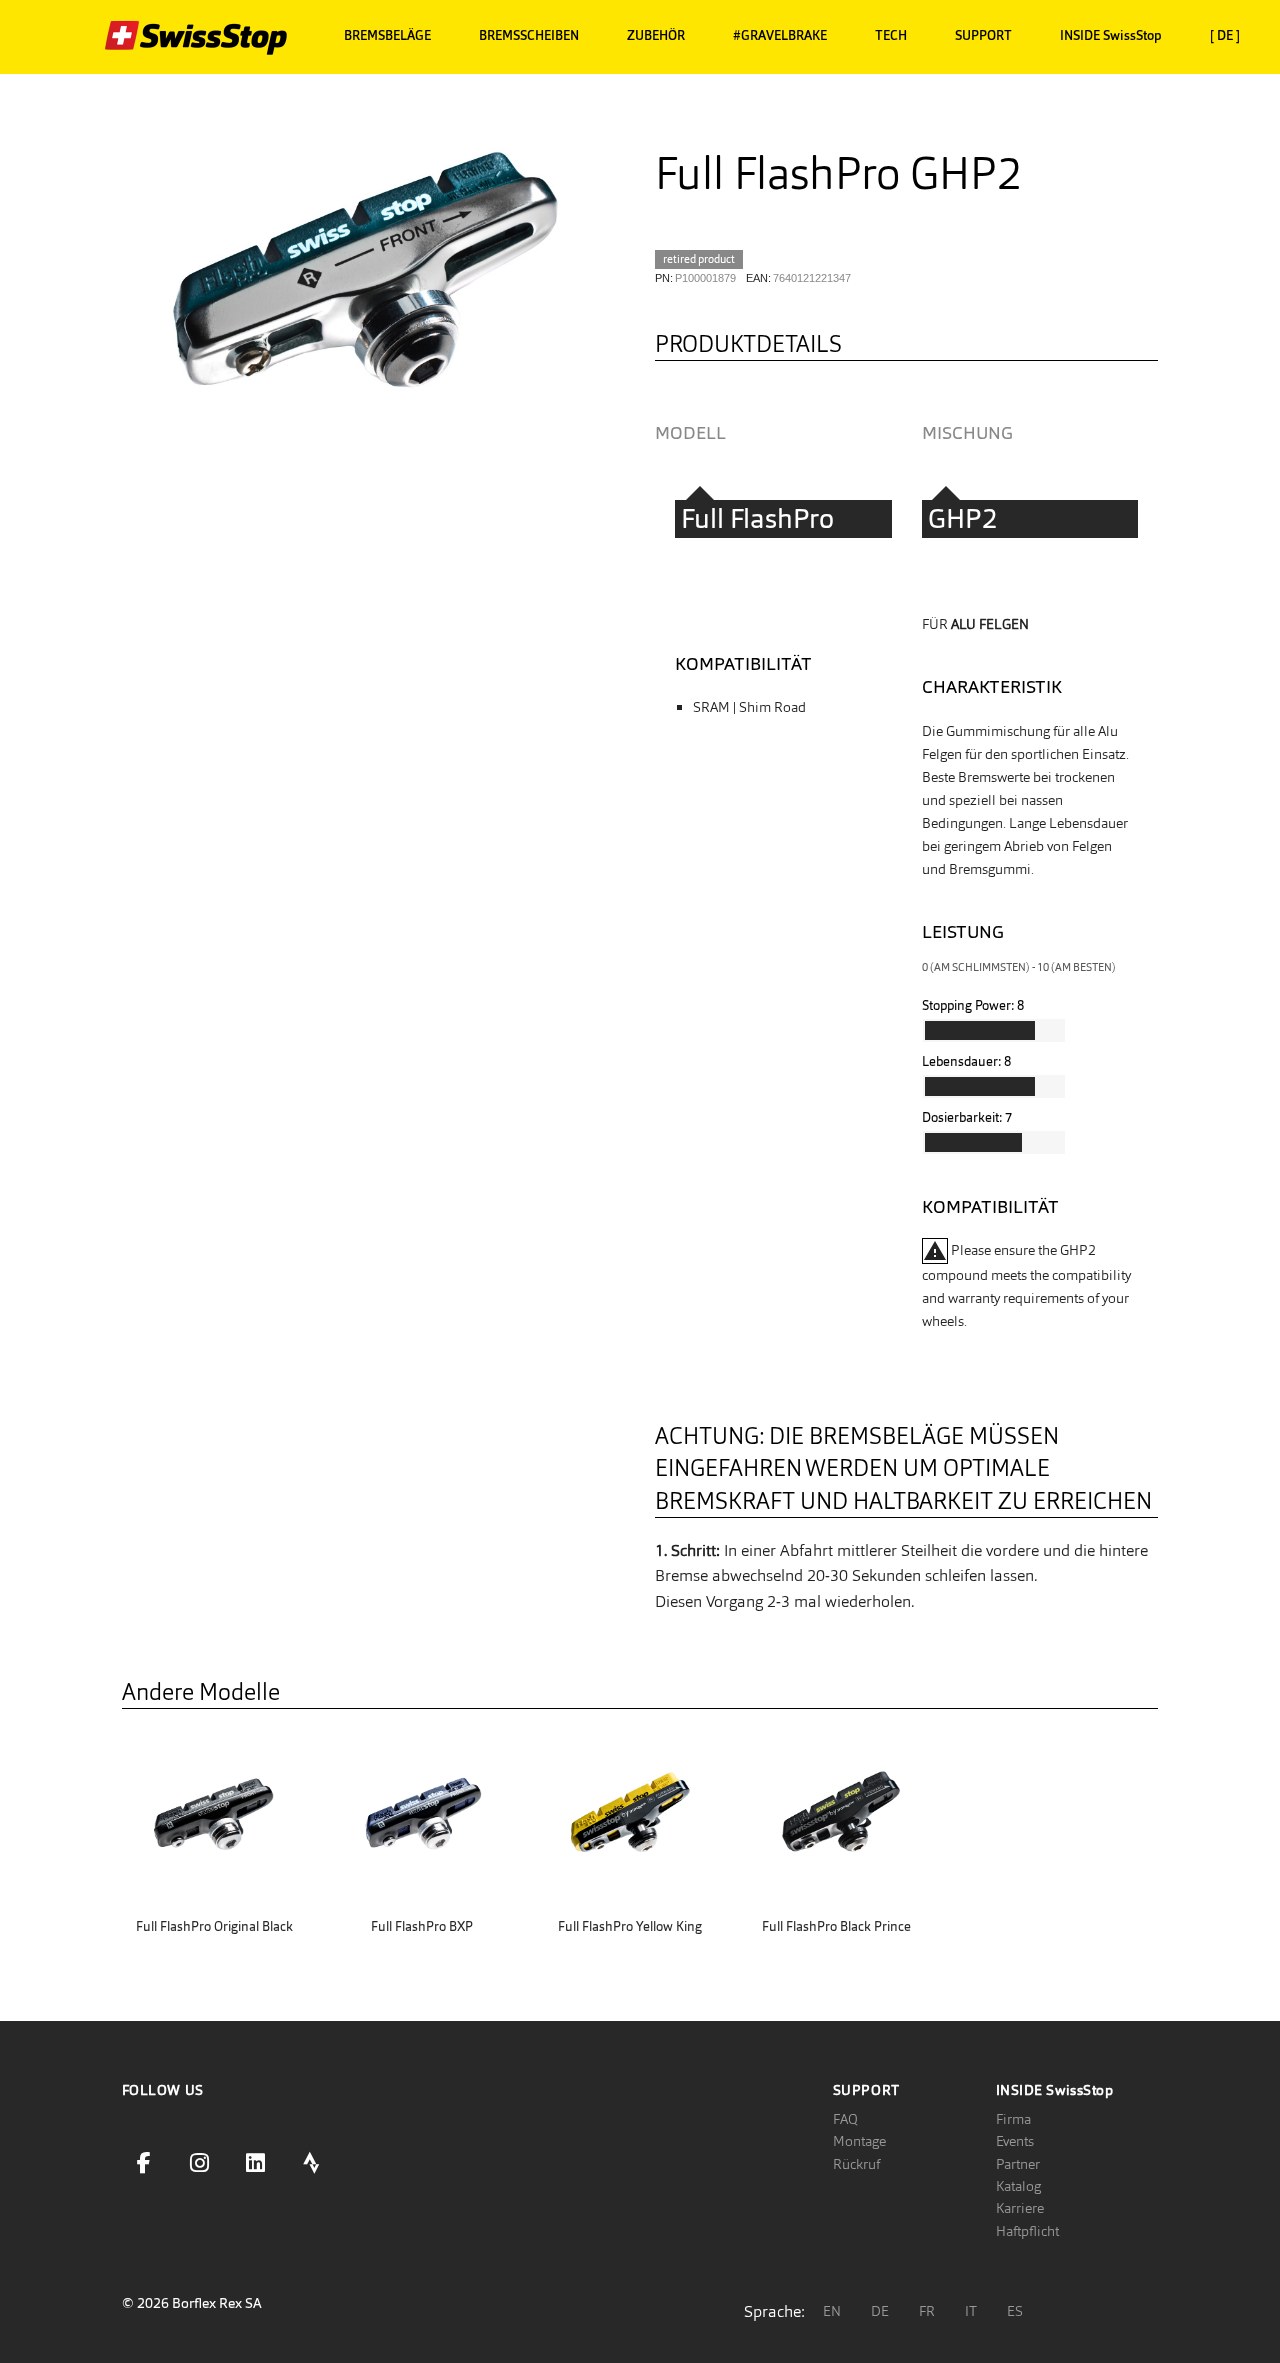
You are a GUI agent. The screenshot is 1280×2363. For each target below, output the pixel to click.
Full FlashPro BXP (422, 1926)
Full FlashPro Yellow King (630, 1926)
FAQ (845, 2119)
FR (927, 2311)
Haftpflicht (1027, 2231)
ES (1015, 2311)
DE (880, 2311)
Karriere (1020, 2208)
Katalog (1018, 2186)
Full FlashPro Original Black (214, 1926)
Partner (1018, 2164)
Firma (1013, 2119)
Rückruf (856, 2164)
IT (971, 2311)
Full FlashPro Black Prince (836, 1926)
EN (832, 2311)
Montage (859, 2141)
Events (1015, 2141)
